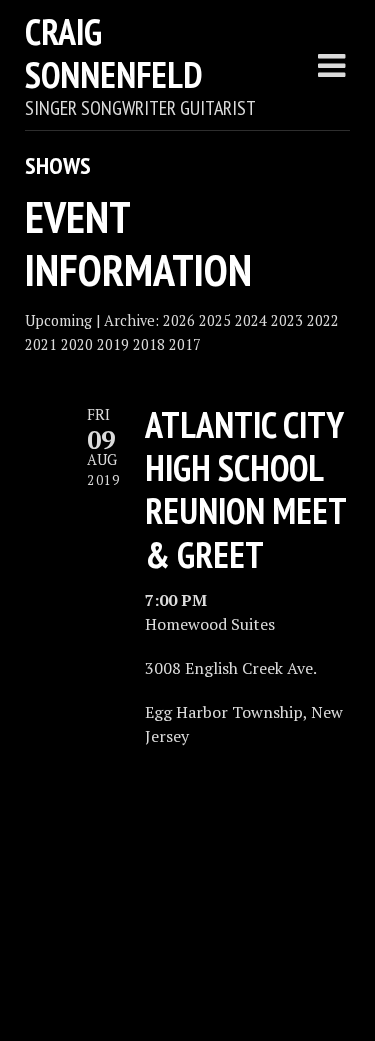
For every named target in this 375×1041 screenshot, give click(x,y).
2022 (323, 320)
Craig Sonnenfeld (114, 53)
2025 (215, 320)
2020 (77, 344)
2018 (149, 344)
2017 (185, 344)
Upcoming (58, 320)
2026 (179, 320)
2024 (251, 320)
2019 (113, 344)
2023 (287, 320)
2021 (41, 344)
